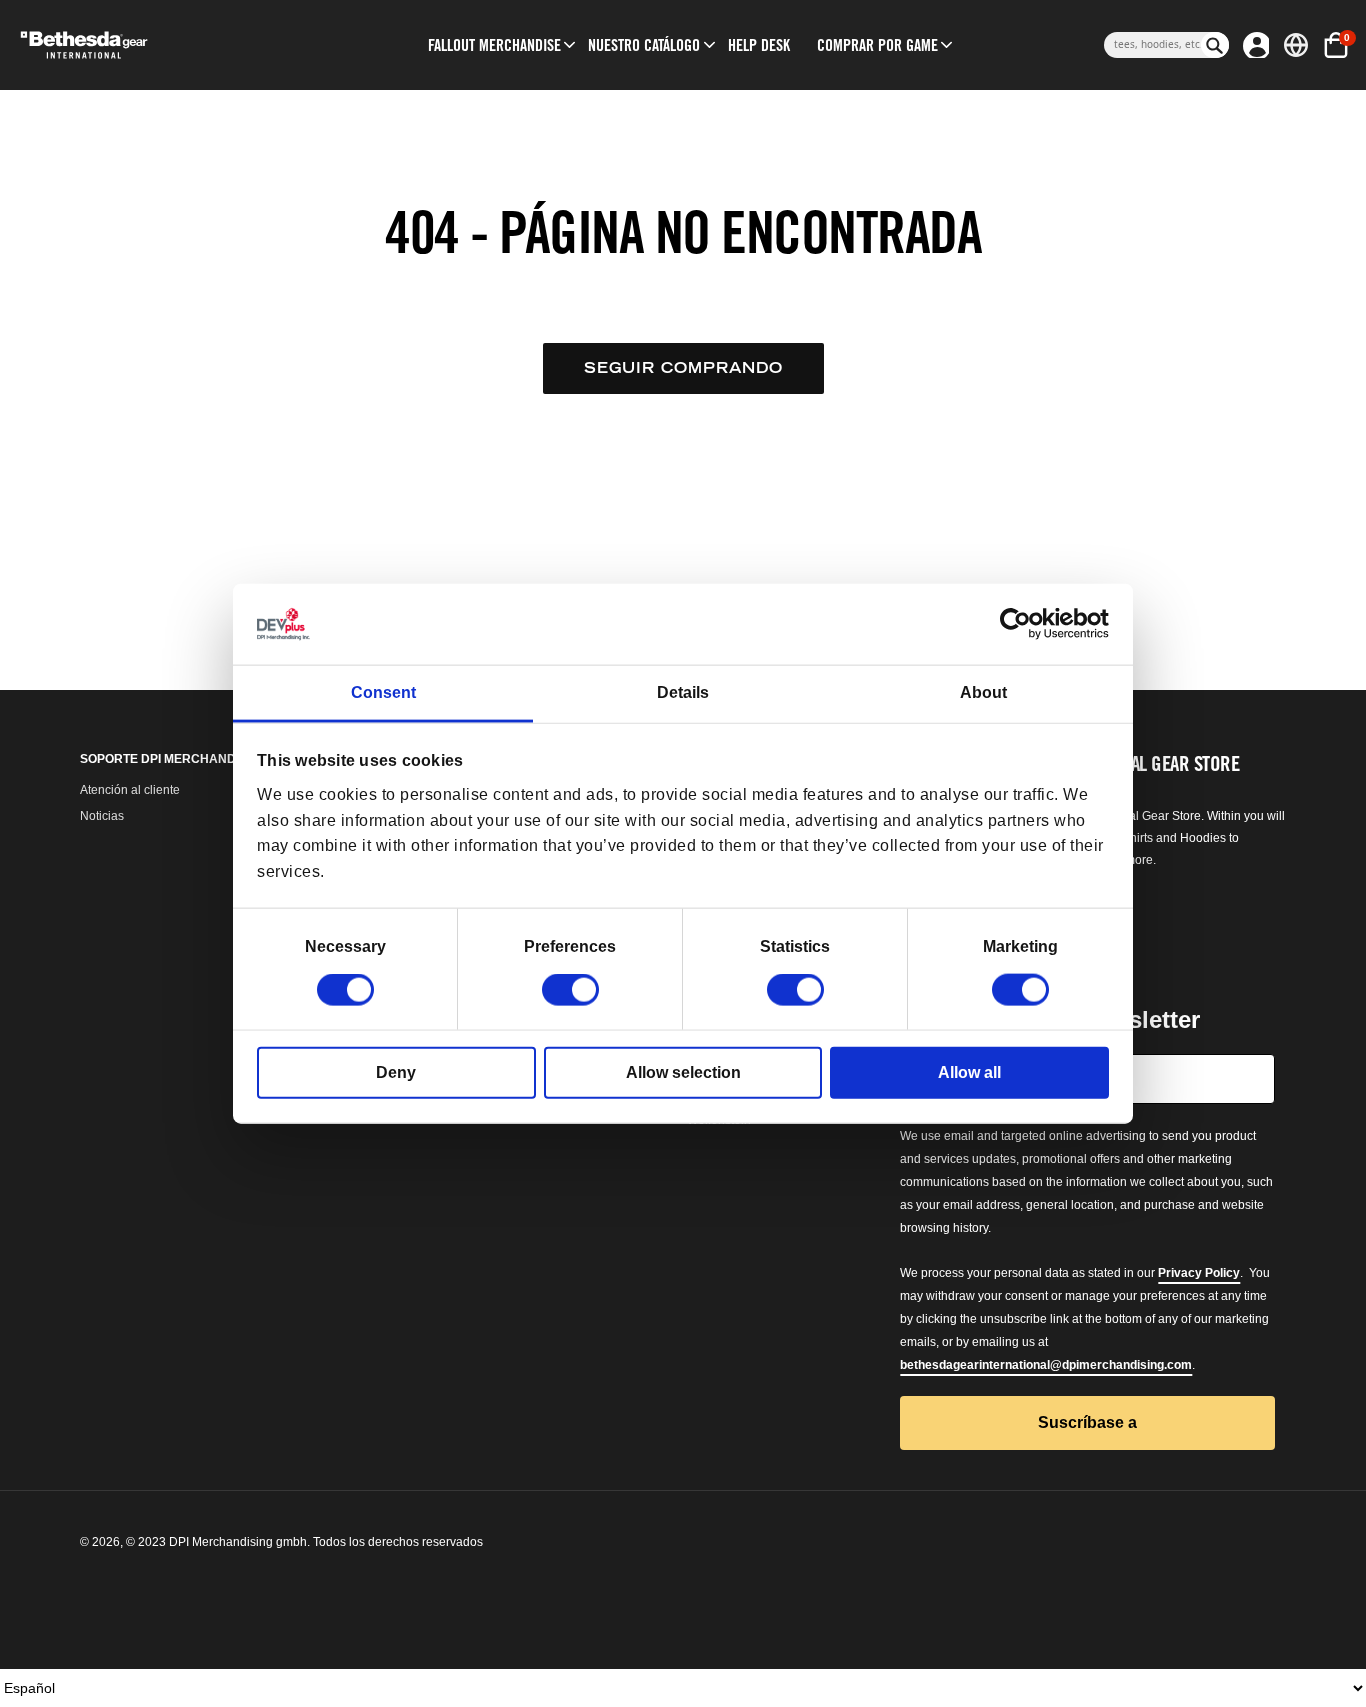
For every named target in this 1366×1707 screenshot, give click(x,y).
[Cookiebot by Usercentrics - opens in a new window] (1021, 624)
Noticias (102, 816)
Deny (396, 1072)
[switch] (570, 990)
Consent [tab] (383, 692)
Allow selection (683, 1072)
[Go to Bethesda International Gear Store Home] (158, 45)
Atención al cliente (130, 790)
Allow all (969, 1072)
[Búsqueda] (1215, 45)
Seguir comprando (683, 367)
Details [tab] (683, 692)
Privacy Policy (1199, 1273)
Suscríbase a (1087, 1422)
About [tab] (983, 692)
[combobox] (1152, 45)
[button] (494, 45)
